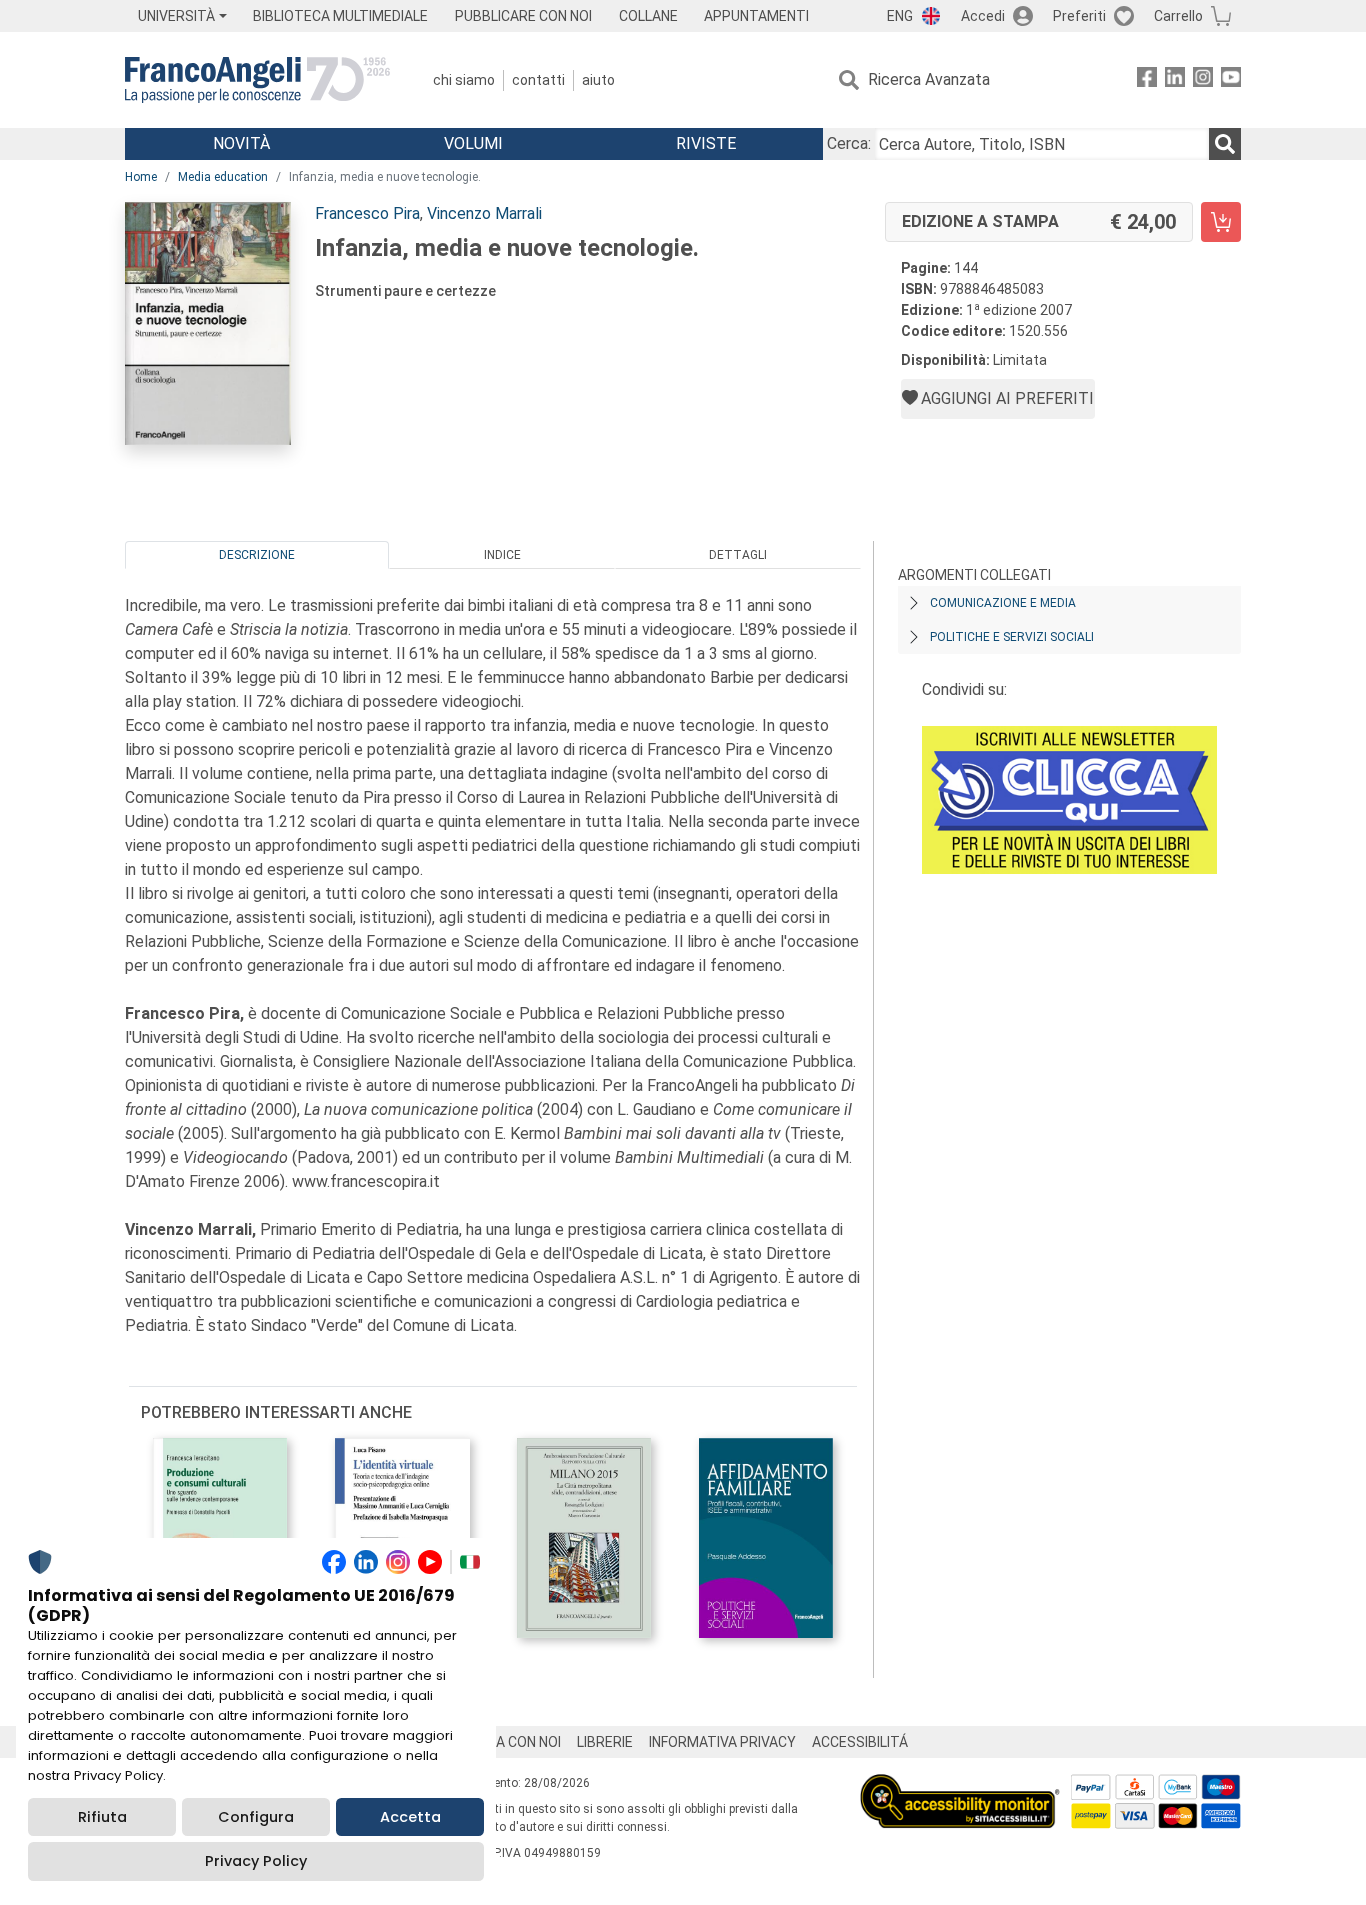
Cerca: (849, 143)
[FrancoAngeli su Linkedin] (1175, 80)
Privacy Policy (256, 1861)
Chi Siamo (464, 80)
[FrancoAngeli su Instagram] (1203, 80)
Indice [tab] (502, 555)
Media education (223, 177)
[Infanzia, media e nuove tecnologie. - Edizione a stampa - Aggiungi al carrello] (1221, 222)
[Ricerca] (1225, 144)
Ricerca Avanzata (929, 79)
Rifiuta (102, 1817)
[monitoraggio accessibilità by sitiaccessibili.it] (960, 1785)
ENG (900, 16)
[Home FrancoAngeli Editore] (257, 80)
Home (141, 177)
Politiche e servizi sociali (1012, 637)
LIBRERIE (605, 1742)
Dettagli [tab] (738, 555)
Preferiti (1079, 16)
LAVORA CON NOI (507, 1742)
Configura (256, 1817)
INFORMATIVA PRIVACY (722, 1742)
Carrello (1178, 16)
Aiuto (598, 80)
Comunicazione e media (1003, 603)
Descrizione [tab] (257, 555)
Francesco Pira (367, 213)
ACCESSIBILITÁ (860, 1742)
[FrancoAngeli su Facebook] (1147, 80)
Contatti (538, 80)
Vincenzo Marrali (484, 213)
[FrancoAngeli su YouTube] (1231, 80)
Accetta (410, 1817)
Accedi (983, 16)
